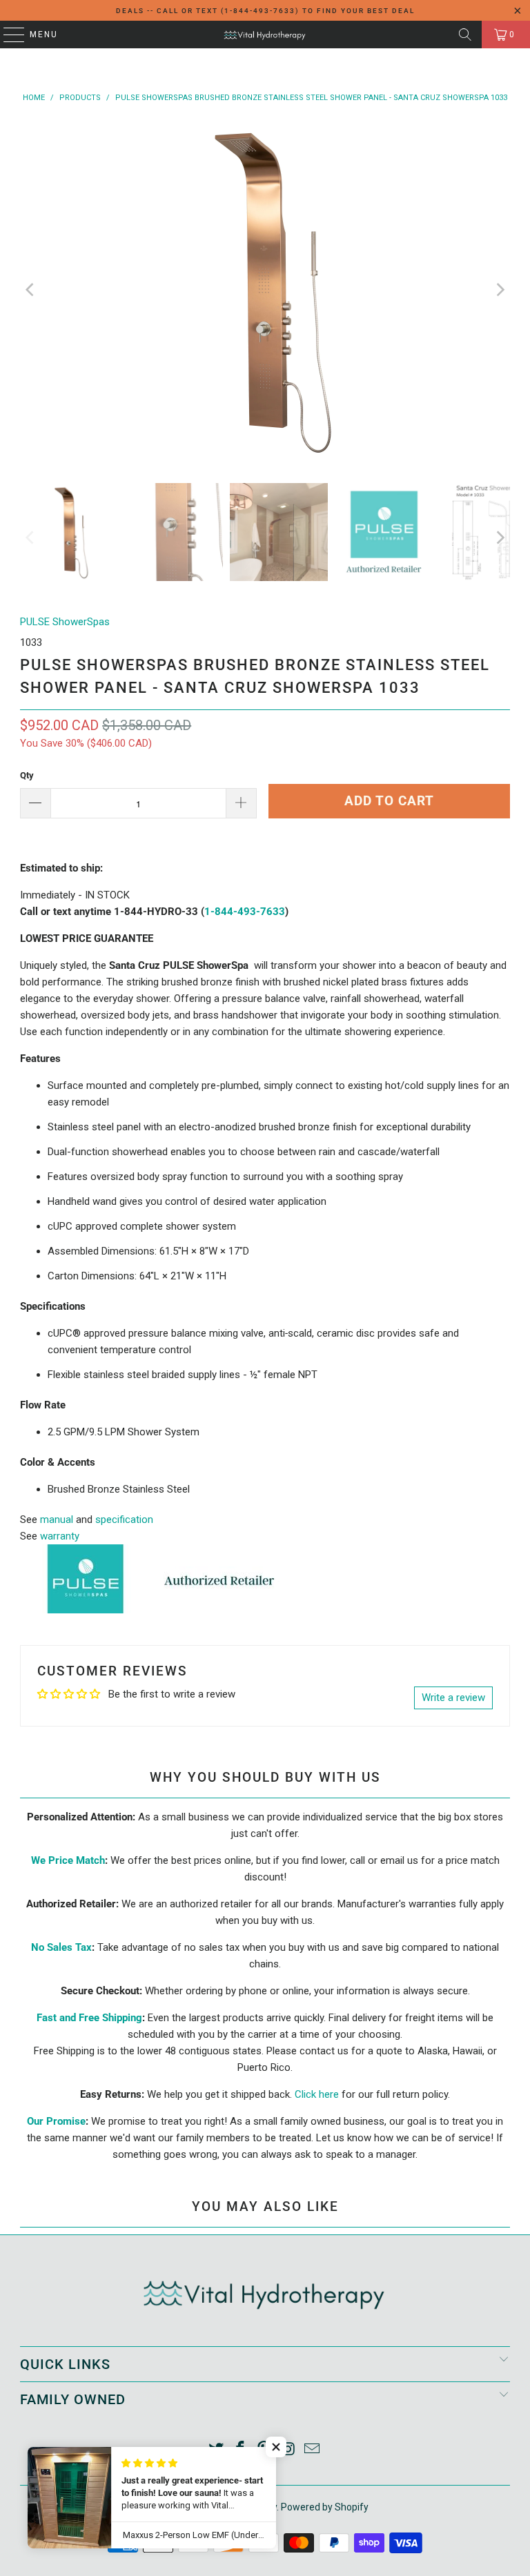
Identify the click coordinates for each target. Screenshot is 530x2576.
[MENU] (7, 35)
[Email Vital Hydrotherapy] (313, 2450)
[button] (276, 2447)
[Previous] (30, 290)
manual (57, 1520)
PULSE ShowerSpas (65, 622)
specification (124, 1520)
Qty (27, 775)
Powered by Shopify (325, 2507)
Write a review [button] (453, 1698)
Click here (317, 2094)
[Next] (500, 290)
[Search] (465, 35)
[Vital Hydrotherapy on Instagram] (288, 2450)
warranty (60, 1536)
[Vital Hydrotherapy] (265, 35)
